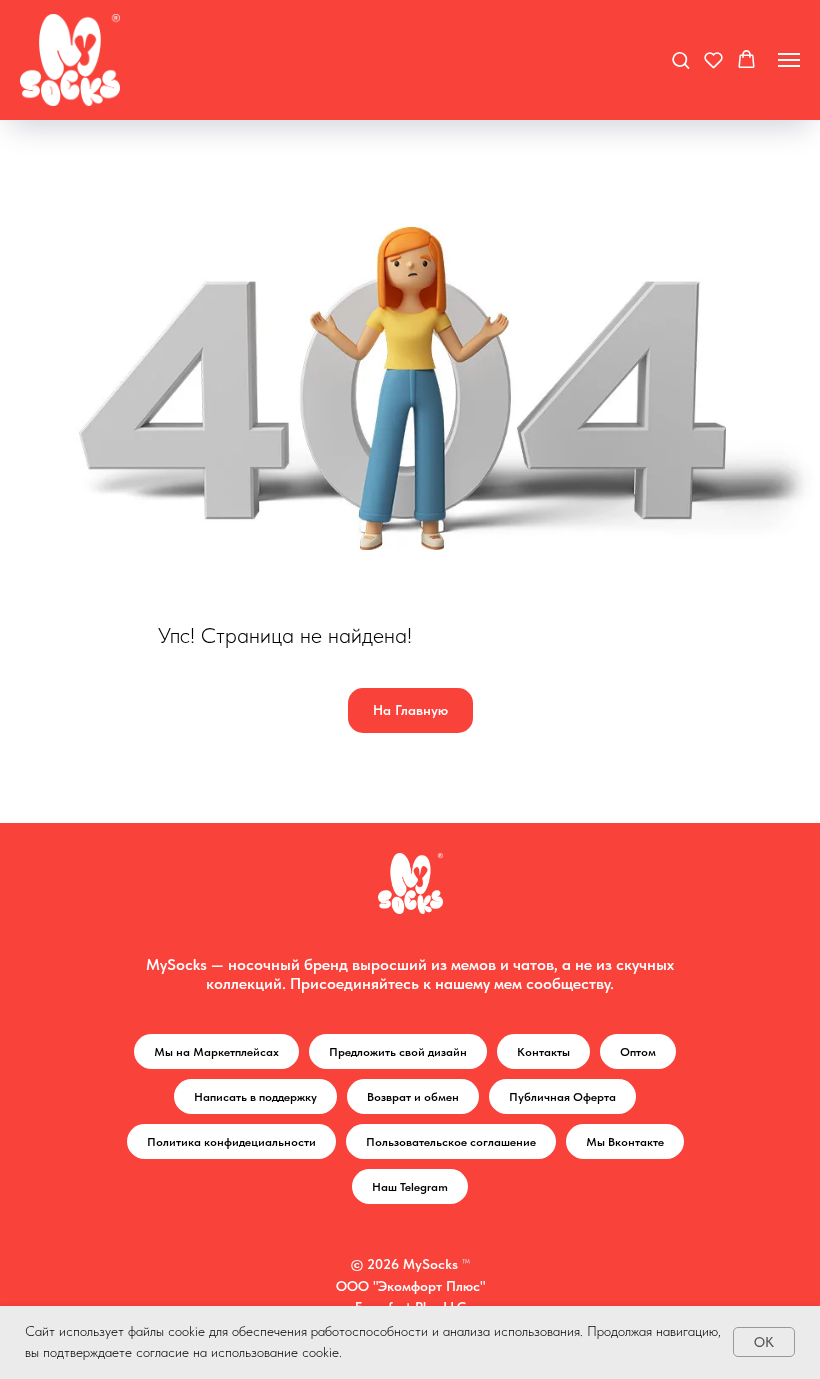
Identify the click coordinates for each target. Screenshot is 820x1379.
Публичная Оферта (562, 1097)
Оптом (638, 1052)
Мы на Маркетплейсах (216, 1052)
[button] (680, 59)
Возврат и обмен (413, 1097)
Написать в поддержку (255, 1097)
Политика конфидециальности (231, 1142)
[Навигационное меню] (789, 60)
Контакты (543, 1052)
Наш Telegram (410, 1187)
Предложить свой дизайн (398, 1052)
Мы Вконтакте (625, 1142)
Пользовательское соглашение (451, 1142)
